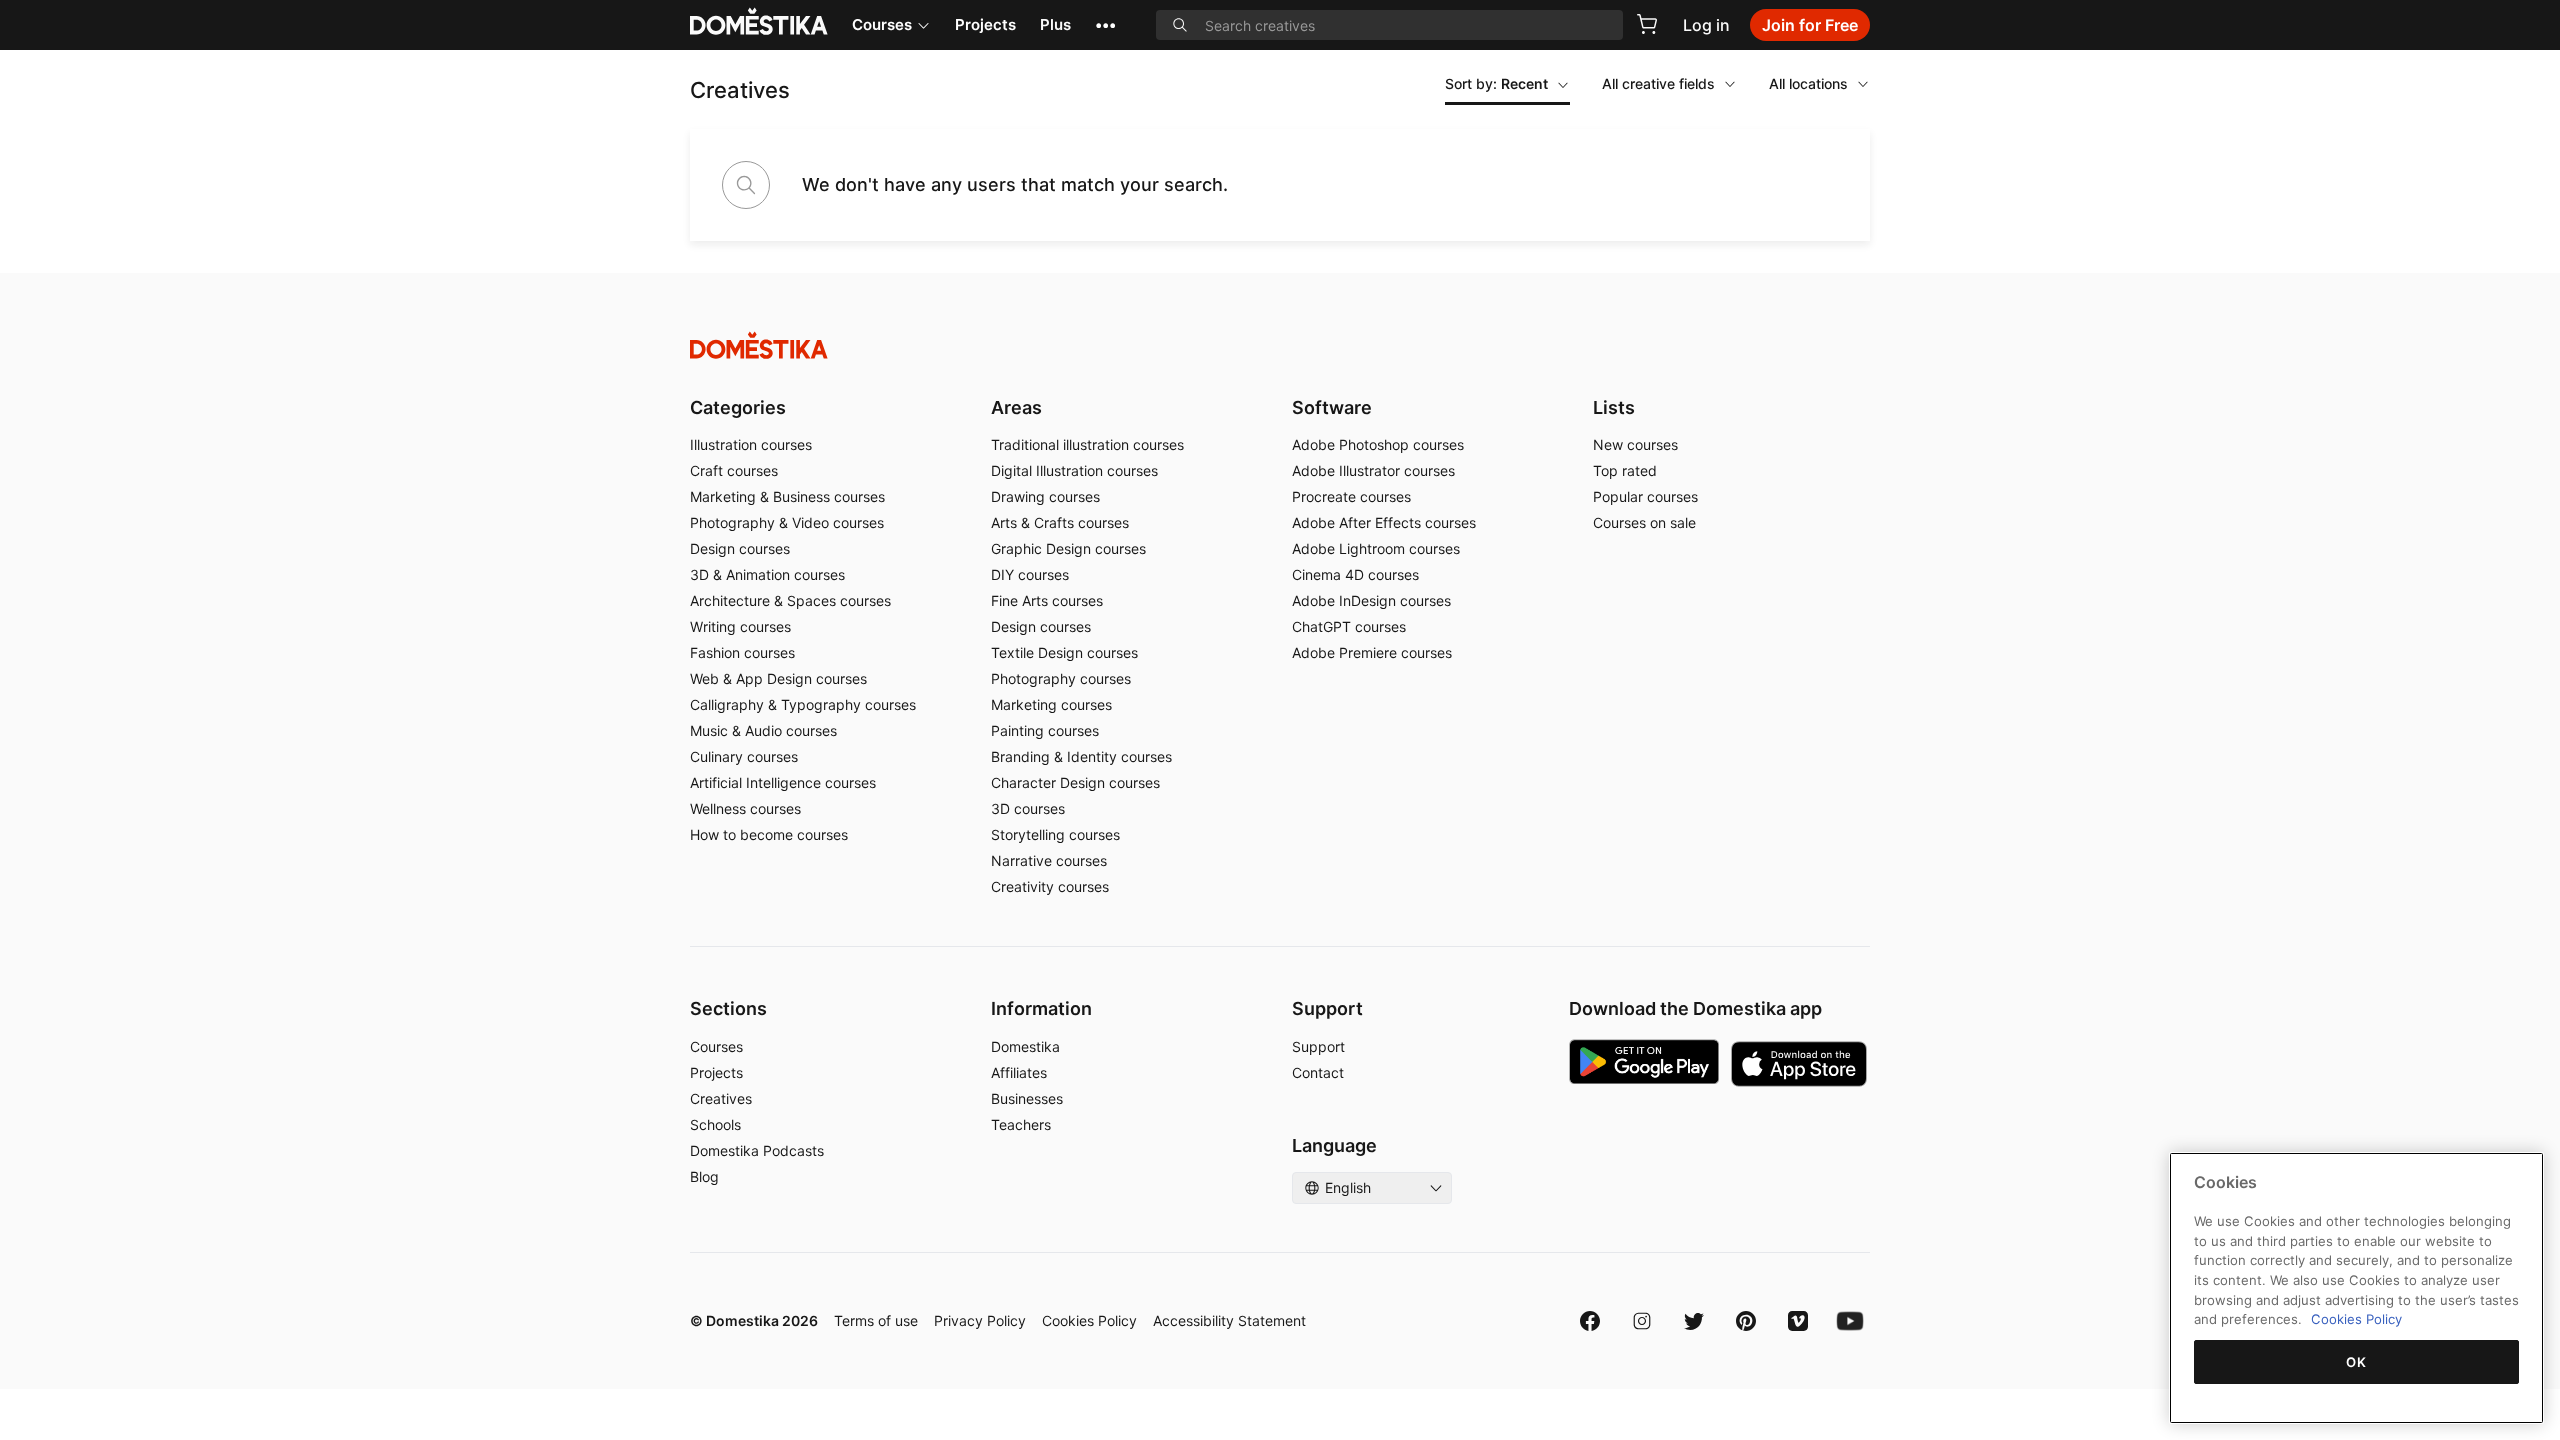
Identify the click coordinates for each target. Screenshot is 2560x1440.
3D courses (1028, 808)
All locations (1808, 83)
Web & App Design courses (778, 678)
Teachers (1021, 1124)
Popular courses (1645, 496)
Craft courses (734, 470)
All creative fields (1658, 83)
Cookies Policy (1089, 1320)
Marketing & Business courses (787, 496)
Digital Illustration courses (1074, 470)
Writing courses (740, 626)
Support (1318, 1046)
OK (2356, 1362)
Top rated (1625, 470)
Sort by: (1496, 83)
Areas (1016, 407)
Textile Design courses (1064, 652)
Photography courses (1061, 678)
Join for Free (1810, 25)
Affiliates (1019, 1072)
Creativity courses (1050, 886)
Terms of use (876, 1320)
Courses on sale (1644, 522)
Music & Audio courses (763, 730)
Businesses (1027, 1098)
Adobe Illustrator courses (1373, 470)
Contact (1318, 1072)
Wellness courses (745, 808)
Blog (704, 1176)
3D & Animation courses (767, 574)
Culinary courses (744, 756)
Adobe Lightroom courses (1376, 548)
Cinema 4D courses (1355, 574)
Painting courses (1045, 730)
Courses (882, 24)
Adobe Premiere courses (1372, 652)
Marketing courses (1051, 704)
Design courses (740, 548)
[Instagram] (1642, 1321)
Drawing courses (1045, 496)
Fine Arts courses (1047, 600)
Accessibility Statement (1229, 1320)
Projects (985, 24)
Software (1332, 407)
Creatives (721, 1098)
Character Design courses (1075, 782)
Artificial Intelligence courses (783, 782)
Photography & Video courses (787, 522)
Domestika (1025, 1046)
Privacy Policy (980, 1320)
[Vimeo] (1798, 1321)
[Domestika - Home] (1280, 345)
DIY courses (1030, 574)
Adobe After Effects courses (1384, 522)
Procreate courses (1351, 496)
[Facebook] (1590, 1321)
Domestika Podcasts (757, 1150)
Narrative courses (1049, 860)
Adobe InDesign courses (1371, 600)
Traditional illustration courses (1087, 444)
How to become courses (769, 834)
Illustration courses (751, 444)
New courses (1635, 444)
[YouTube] (1850, 1321)
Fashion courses (742, 652)
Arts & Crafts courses (1060, 522)
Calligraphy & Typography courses (803, 704)
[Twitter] (1694, 1321)
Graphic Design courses (1068, 548)
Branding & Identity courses (1081, 756)
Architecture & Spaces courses (790, 600)
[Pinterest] (1746, 1321)
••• (1105, 24)
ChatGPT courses (1349, 626)
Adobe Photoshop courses (1378, 444)
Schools (715, 1124)
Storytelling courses (1055, 834)
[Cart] (1647, 24)
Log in (1706, 25)
